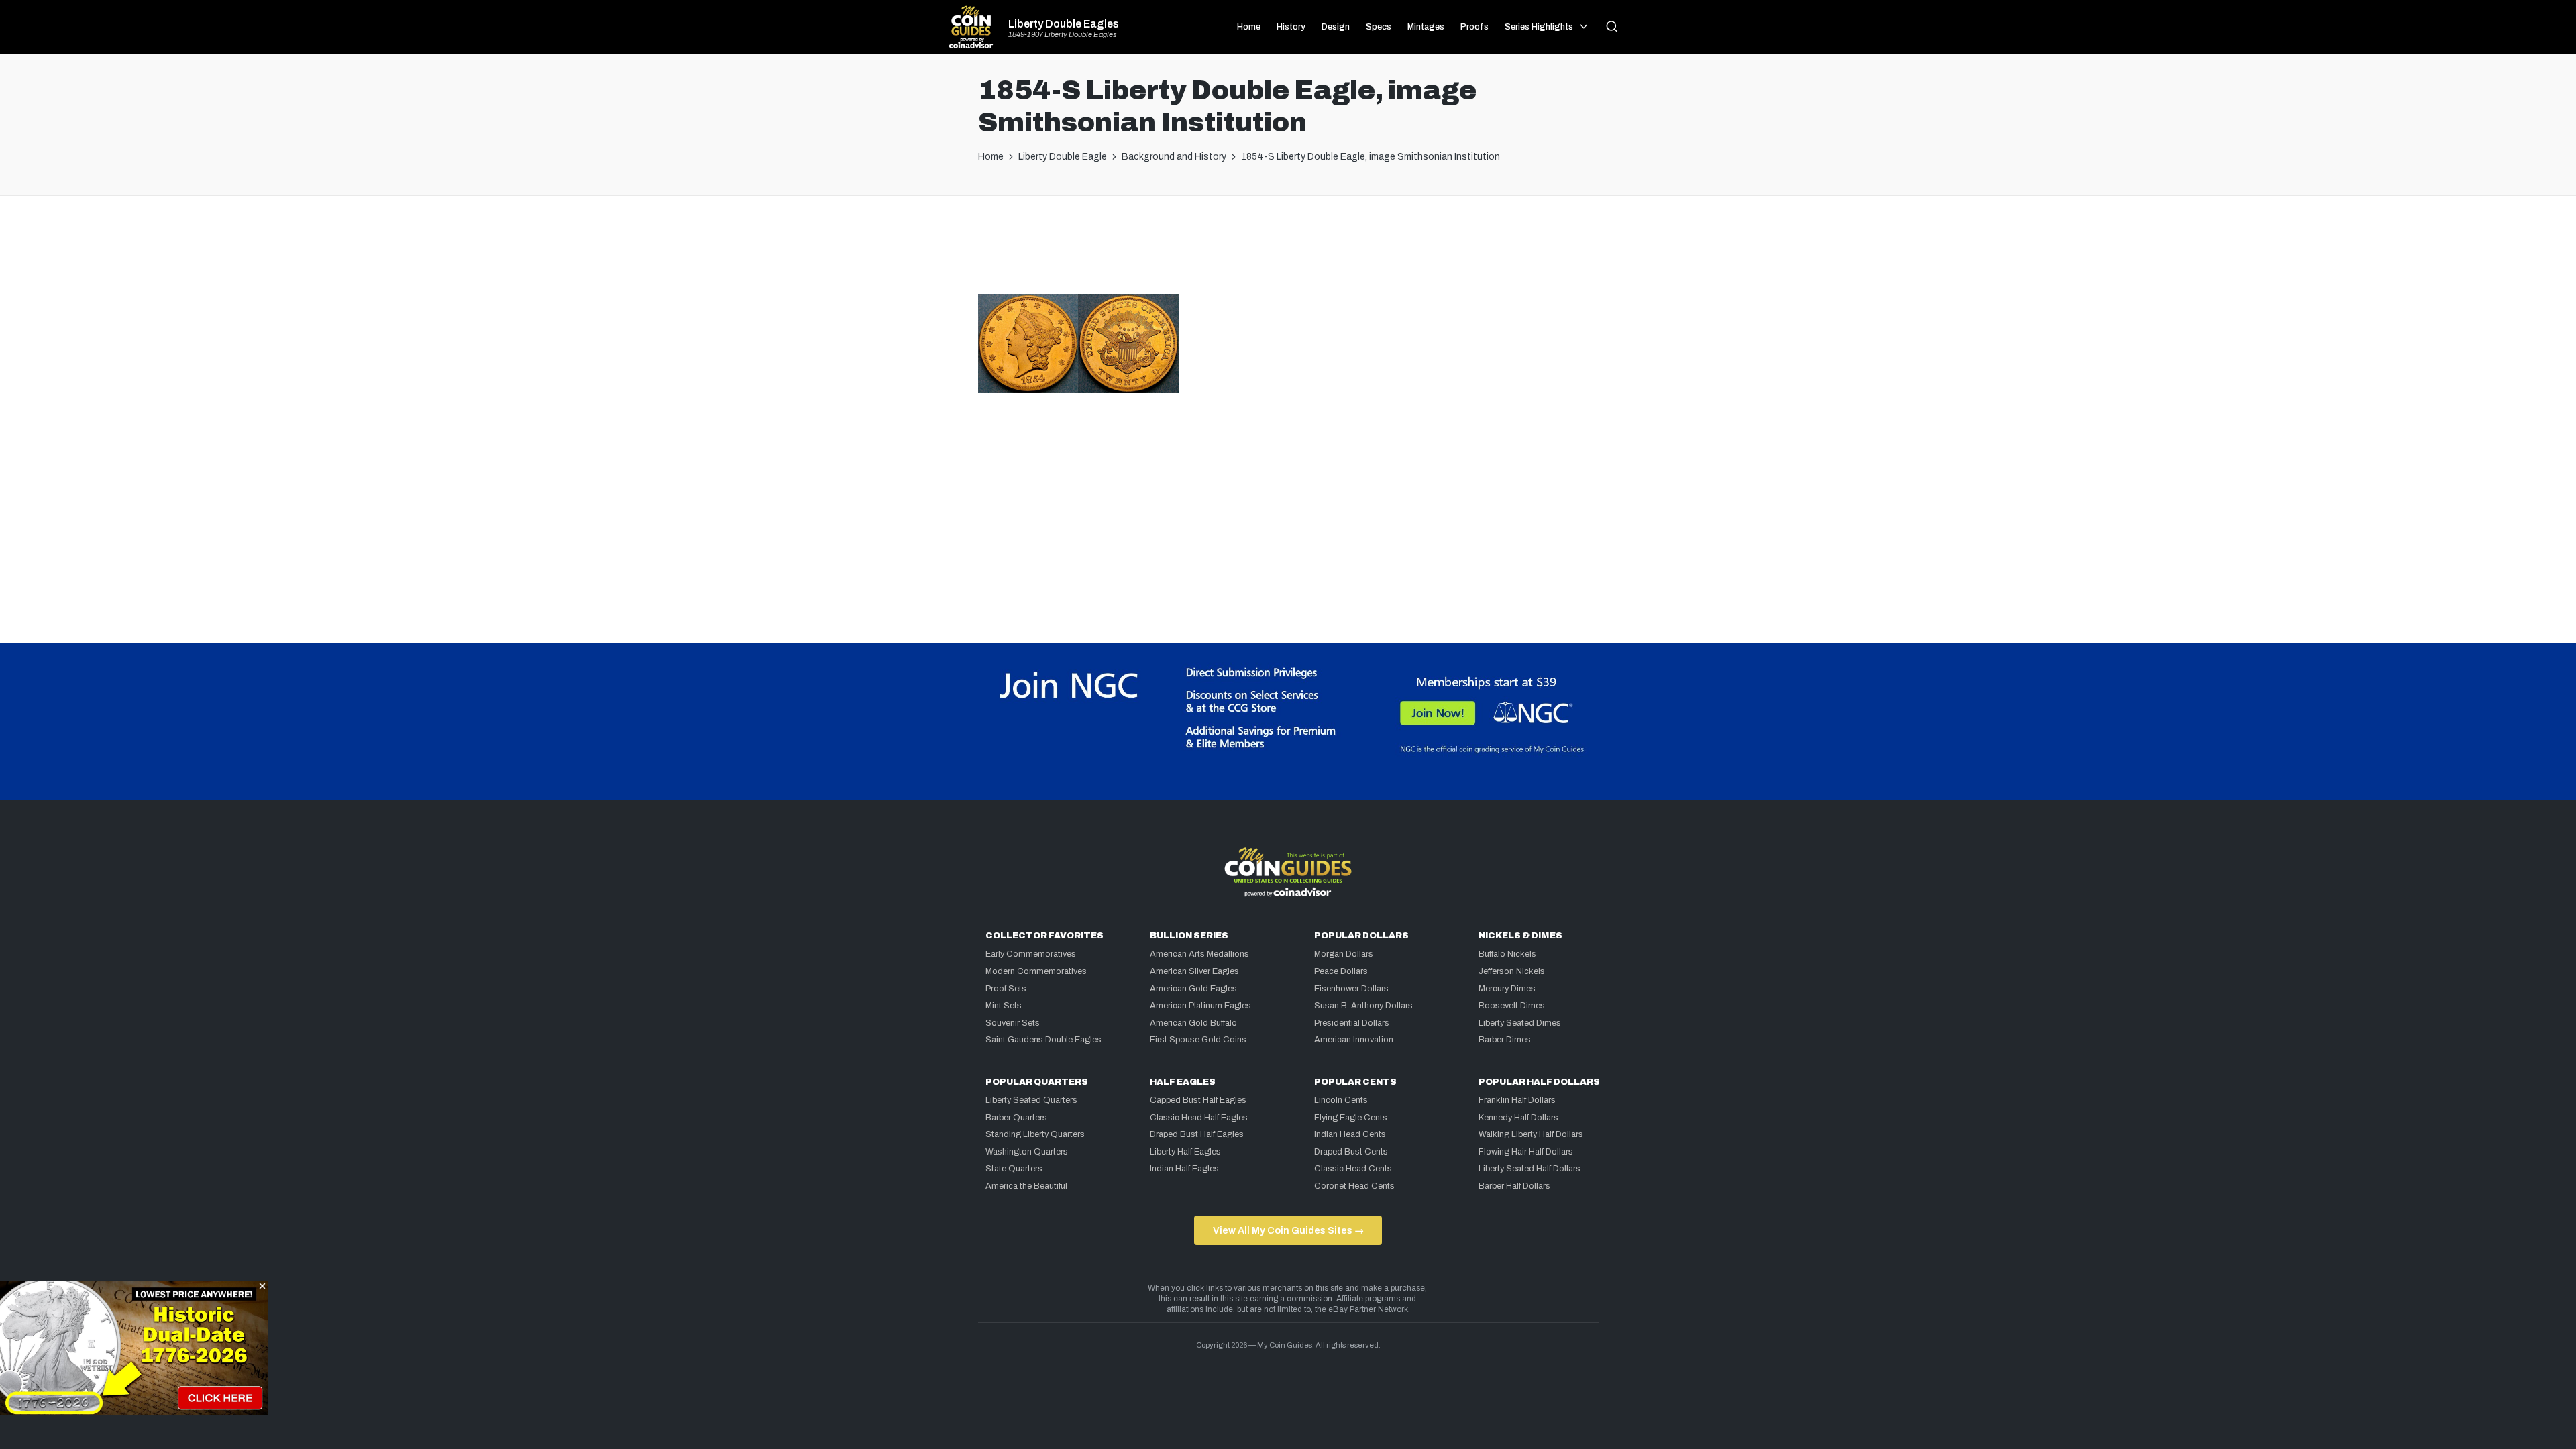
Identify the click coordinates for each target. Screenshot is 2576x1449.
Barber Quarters (1016, 1118)
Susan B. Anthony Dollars (1363, 1006)
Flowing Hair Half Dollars (1526, 1152)
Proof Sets (1006, 989)
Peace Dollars (1341, 971)
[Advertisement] (1288, 250)
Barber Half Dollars (1514, 1186)
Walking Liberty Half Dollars (1531, 1134)
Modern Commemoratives (1036, 971)
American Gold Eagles (1193, 989)
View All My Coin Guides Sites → (1288, 1230)
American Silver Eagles (1194, 971)
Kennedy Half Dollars (1518, 1118)
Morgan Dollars (1344, 954)
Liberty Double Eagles (1064, 24)
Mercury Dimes (1507, 989)
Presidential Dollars (1352, 1023)
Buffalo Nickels (1507, 954)
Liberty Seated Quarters (1031, 1100)
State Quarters (1014, 1169)
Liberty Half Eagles (1185, 1152)
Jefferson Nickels (1512, 971)
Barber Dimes (1505, 1040)
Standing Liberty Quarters (1035, 1134)
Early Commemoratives (1031, 954)
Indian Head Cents (1350, 1134)
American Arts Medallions (1199, 954)
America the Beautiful (1026, 1186)
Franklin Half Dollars (1517, 1100)
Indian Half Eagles (1184, 1169)
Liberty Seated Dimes (1520, 1023)
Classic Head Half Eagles (1199, 1118)
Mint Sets (1004, 1006)
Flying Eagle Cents (1351, 1118)
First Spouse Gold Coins (1198, 1040)
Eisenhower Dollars (1351, 989)
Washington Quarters (1027, 1152)
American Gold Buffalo (1193, 1023)
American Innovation (1354, 1040)
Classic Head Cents (1353, 1169)
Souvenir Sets (1013, 1023)
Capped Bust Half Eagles (1198, 1100)
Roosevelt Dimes (1512, 1006)
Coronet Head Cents (1354, 1186)
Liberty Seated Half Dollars (1529, 1169)
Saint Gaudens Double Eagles (1043, 1040)
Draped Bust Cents (1351, 1152)
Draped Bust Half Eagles (1197, 1134)
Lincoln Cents (1341, 1100)
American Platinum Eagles (1200, 1006)
